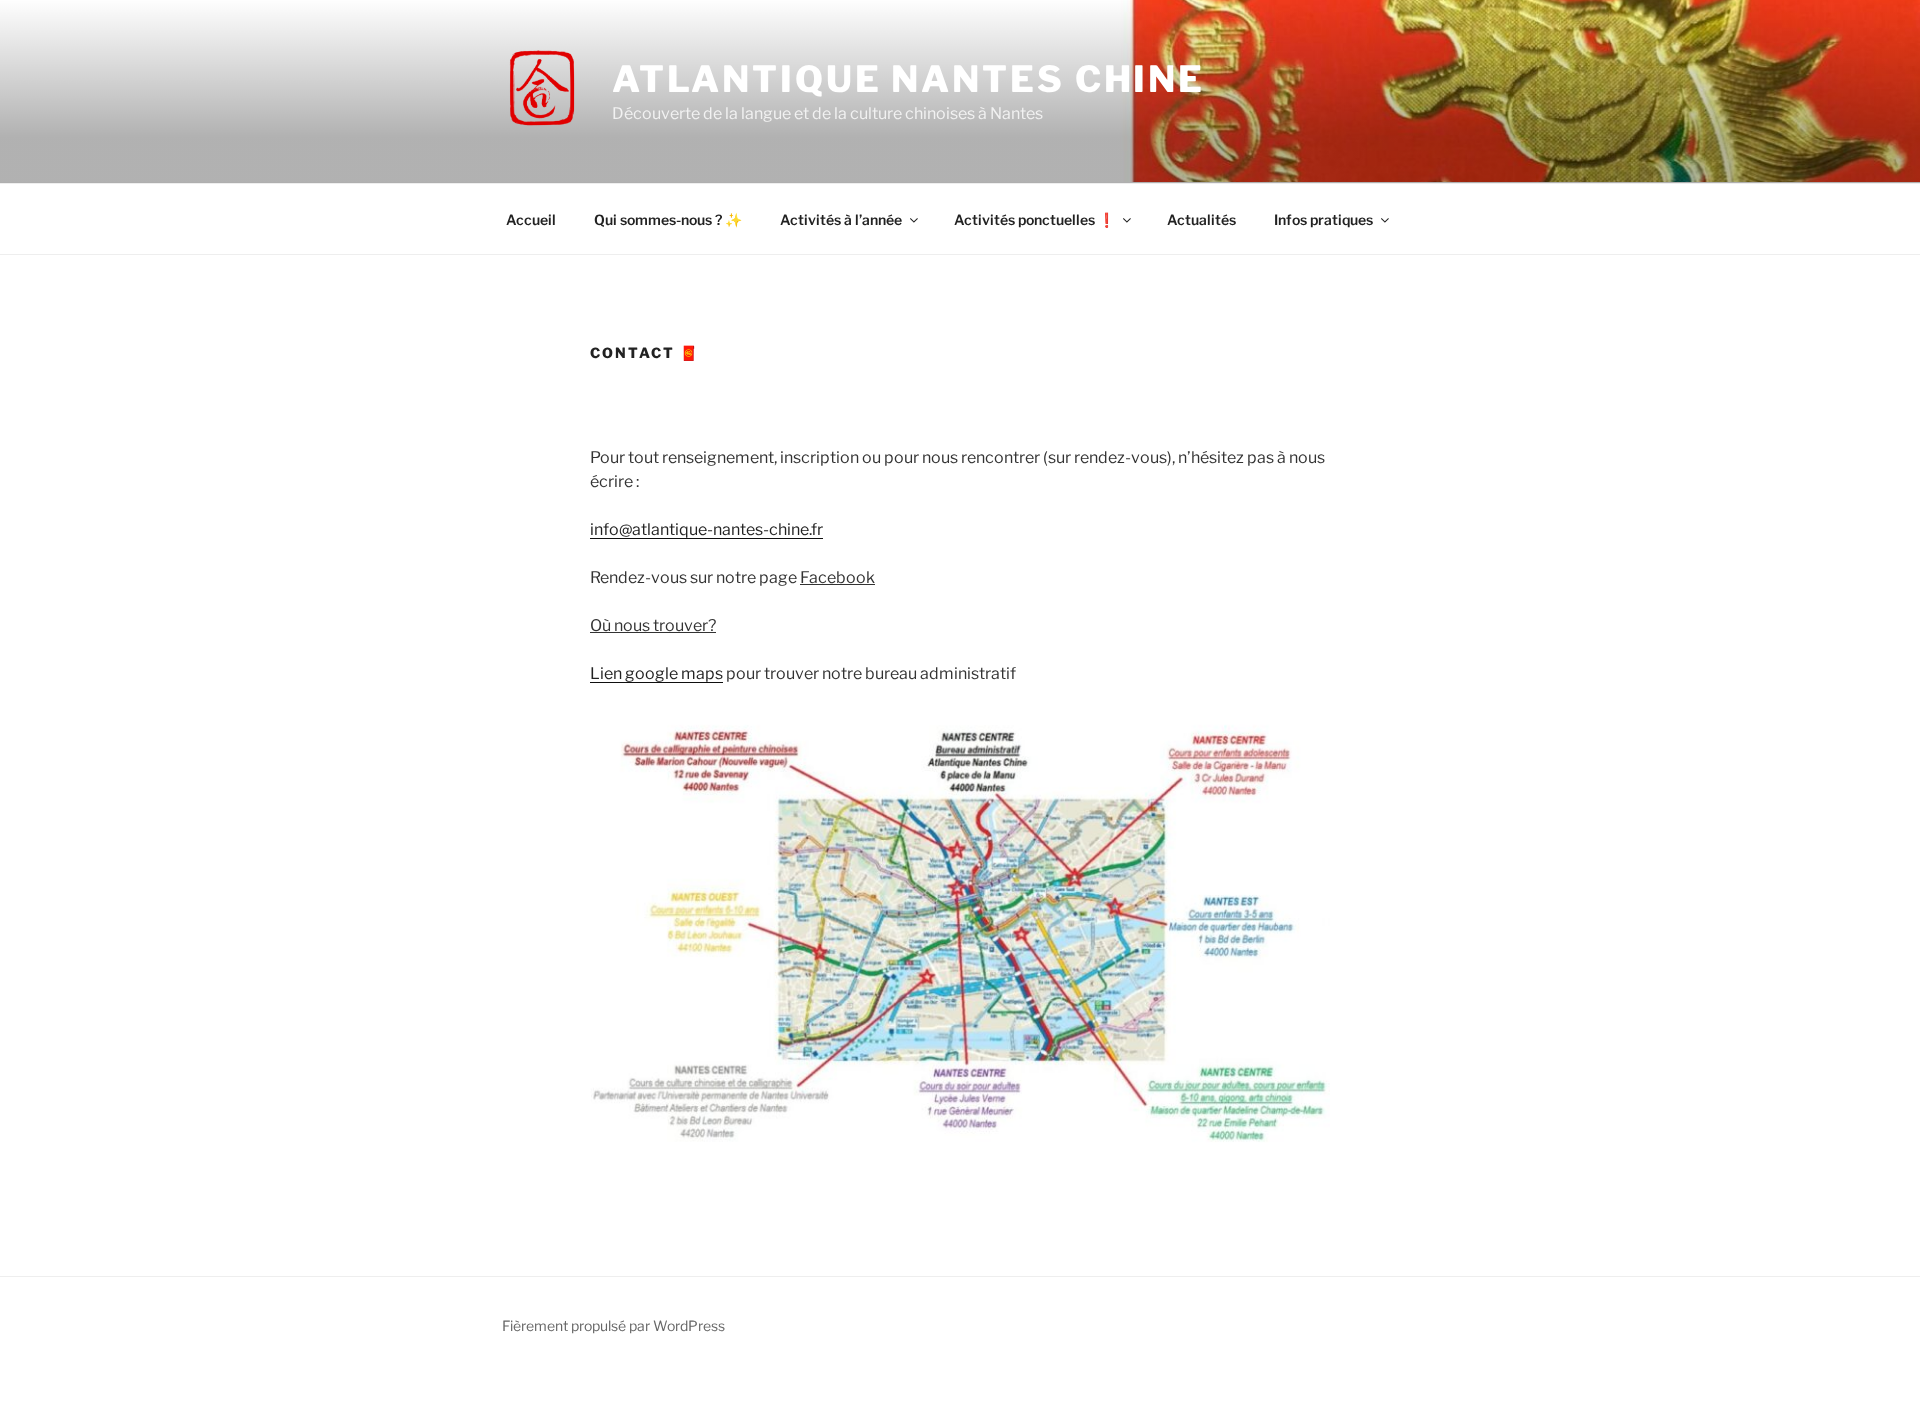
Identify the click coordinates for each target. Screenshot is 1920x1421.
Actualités (1201, 219)
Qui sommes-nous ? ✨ (668, 219)
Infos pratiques (1323, 219)
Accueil (531, 219)
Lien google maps (656, 673)
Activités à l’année (841, 219)
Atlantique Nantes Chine (908, 79)
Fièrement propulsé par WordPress (613, 1325)
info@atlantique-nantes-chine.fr (706, 529)
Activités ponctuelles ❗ (1034, 219)
